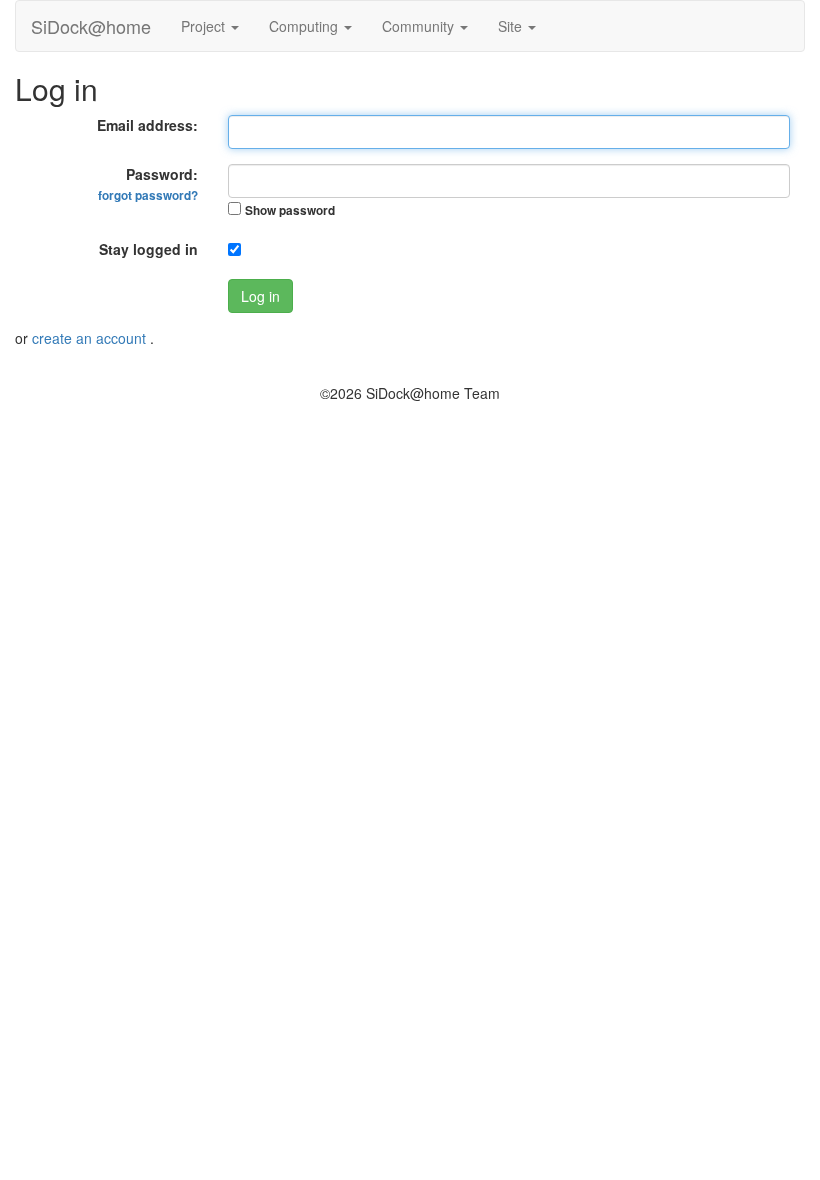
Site (512, 26)
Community (420, 26)
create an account (91, 338)
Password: (148, 184)
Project (205, 26)
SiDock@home (91, 26)
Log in (260, 296)
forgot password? (148, 195)
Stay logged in (148, 249)
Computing (305, 26)
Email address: (147, 125)
